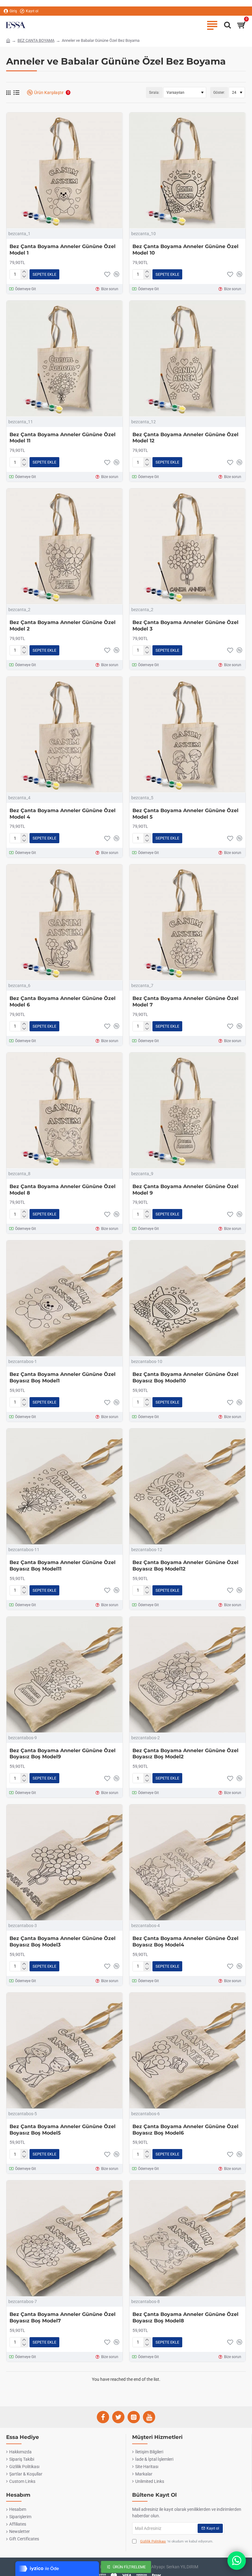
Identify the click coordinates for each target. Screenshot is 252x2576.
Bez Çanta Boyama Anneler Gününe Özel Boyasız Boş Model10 (185, 1377)
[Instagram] (134, 2417)
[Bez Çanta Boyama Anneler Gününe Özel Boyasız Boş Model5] (65, 2051)
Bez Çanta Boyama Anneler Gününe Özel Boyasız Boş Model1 (63, 1377)
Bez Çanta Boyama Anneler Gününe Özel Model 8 (63, 1190)
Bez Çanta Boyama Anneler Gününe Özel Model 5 (185, 814)
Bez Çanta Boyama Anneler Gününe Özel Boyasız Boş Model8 (185, 2317)
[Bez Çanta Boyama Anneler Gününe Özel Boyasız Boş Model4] (187, 1863)
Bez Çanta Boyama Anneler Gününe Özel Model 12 (185, 438)
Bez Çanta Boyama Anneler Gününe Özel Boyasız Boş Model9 (63, 1754)
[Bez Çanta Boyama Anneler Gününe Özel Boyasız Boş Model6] (187, 2051)
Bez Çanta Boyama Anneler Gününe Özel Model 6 (63, 1002)
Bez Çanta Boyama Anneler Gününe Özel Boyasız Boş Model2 (185, 1754)
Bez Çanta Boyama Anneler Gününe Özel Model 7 (185, 1002)
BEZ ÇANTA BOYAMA (36, 40)
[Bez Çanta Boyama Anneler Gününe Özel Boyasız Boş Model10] (187, 1298)
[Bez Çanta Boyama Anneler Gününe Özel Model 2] (65, 547)
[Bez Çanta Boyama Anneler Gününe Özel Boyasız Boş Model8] (187, 2238)
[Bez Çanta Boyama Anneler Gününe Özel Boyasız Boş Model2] (187, 1675)
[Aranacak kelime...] (226, 25)
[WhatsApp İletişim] (237, 2561)
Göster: (219, 93)
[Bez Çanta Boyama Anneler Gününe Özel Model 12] (187, 359)
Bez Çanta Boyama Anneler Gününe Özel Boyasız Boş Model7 (63, 2317)
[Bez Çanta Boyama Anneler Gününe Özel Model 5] (187, 735)
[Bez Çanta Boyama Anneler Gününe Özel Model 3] (187, 547)
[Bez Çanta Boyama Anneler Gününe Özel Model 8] (65, 1111)
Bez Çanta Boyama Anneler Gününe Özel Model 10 (185, 250)
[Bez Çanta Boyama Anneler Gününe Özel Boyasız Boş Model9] (65, 1675)
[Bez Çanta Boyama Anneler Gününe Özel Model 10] (187, 171)
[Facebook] (103, 2417)
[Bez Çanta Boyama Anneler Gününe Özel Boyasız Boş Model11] (65, 1487)
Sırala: (154, 93)
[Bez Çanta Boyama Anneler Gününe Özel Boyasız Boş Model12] (187, 1487)
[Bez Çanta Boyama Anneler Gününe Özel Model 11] (65, 359)
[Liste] (16, 93)
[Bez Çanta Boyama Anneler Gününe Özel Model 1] (65, 171)
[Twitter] (118, 2417)
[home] (8, 40)
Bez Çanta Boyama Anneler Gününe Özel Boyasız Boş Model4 (185, 1942)
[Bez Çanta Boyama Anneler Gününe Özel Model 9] (187, 1111)
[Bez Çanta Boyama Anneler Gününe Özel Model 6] (65, 923)
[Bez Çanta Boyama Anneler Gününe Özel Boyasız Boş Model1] (65, 1298)
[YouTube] (149, 2417)
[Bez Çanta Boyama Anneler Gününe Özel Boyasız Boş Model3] (65, 1863)
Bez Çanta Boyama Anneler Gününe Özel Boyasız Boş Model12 (185, 1566)
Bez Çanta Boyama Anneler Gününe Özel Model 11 (63, 438)
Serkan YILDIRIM (182, 2567)
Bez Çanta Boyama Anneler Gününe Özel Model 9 (185, 1190)
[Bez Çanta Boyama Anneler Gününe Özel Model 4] (65, 735)
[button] (44, 274)
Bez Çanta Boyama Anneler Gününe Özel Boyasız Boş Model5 (63, 2130)
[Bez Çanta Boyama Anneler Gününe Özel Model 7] (187, 923)
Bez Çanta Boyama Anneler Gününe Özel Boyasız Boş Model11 (63, 1566)
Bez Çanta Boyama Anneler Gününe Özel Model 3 (185, 626)
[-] (24, 277)
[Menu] (212, 25)
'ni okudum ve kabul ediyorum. (177, 2541)
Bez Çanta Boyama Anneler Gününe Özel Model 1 (63, 250)
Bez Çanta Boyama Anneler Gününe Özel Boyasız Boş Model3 (63, 1942)
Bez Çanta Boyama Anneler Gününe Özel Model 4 (63, 814)
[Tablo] (8, 93)
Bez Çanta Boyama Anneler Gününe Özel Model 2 (63, 626)
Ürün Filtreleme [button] (129, 2567)
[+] (24, 272)
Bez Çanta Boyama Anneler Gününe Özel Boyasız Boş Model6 (185, 2130)
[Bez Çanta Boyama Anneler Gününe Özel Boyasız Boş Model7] (65, 2238)
